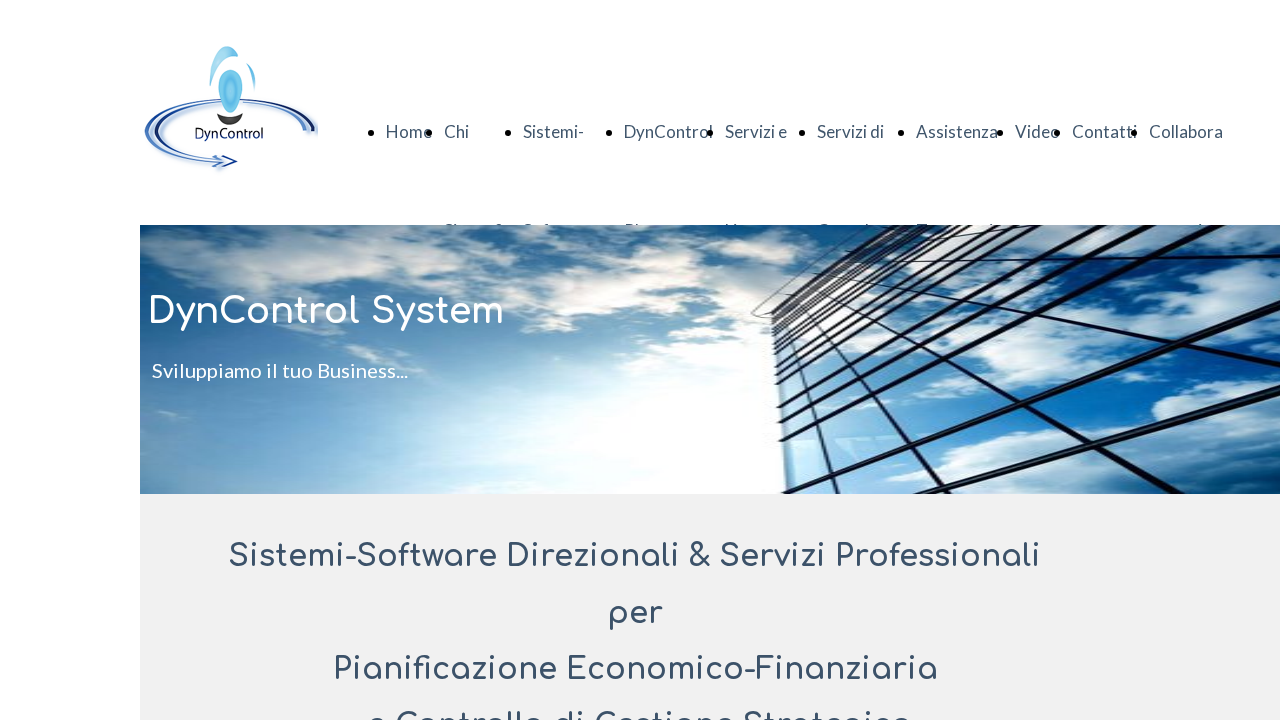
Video (1037, 131)
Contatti (1104, 131)
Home (409, 131)
